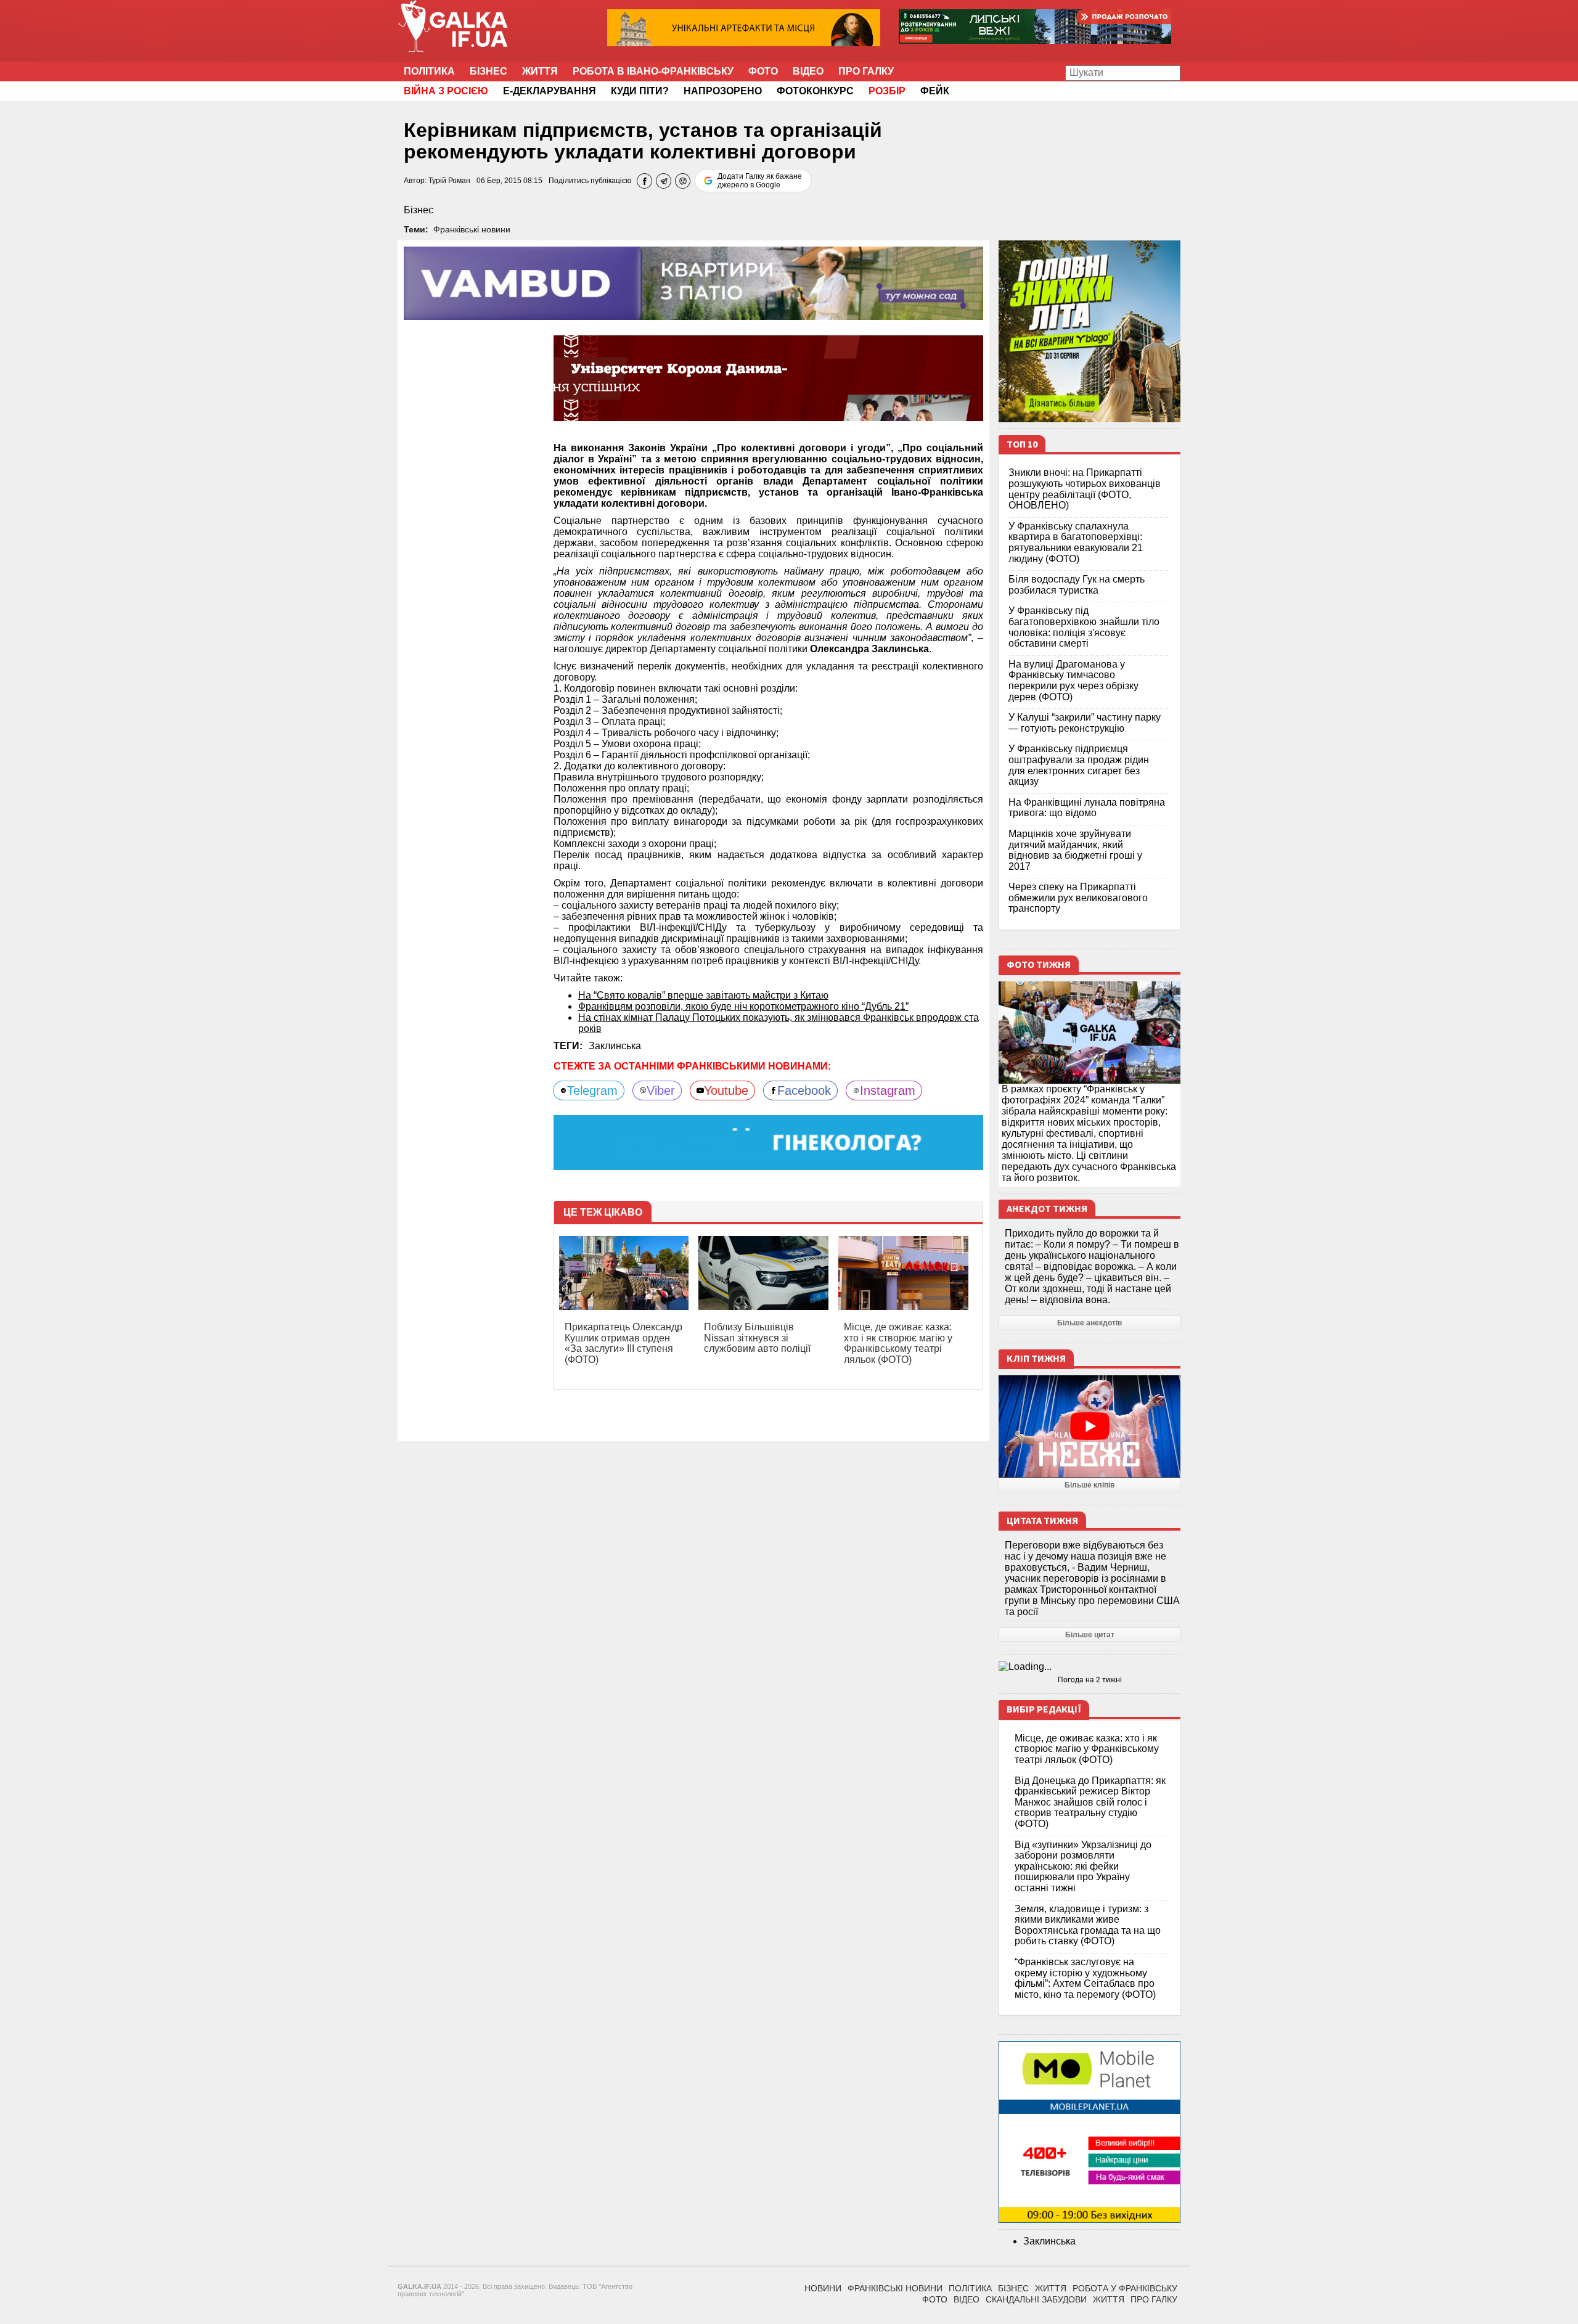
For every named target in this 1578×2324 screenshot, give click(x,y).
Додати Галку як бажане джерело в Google (760, 181)
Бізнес (489, 71)
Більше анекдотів (1089, 1323)
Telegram (592, 1090)
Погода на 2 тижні (1090, 1680)
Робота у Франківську (1125, 2288)
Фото (763, 71)
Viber (661, 1090)
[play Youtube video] (1089, 1426)
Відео (808, 71)
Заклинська (615, 1046)
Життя (540, 71)
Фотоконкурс (815, 91)
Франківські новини (472, 229)
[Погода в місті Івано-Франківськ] (1089, 1667)
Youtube (726, 1090)
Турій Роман (449, 181)
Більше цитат (1090, 1635)
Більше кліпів (1089, 1485)
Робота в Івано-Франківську (653, 71)
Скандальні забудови (1036, 2299)
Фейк (935, 91)
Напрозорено (723, 91)
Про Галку (866, 71)
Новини (823, 2288)
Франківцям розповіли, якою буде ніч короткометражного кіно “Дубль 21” (743, 1006)
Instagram (888, 1090)
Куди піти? (640, 91)
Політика (429, 71)
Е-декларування (550, 91)
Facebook (804, 1090)
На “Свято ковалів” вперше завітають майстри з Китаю (703, 995)
